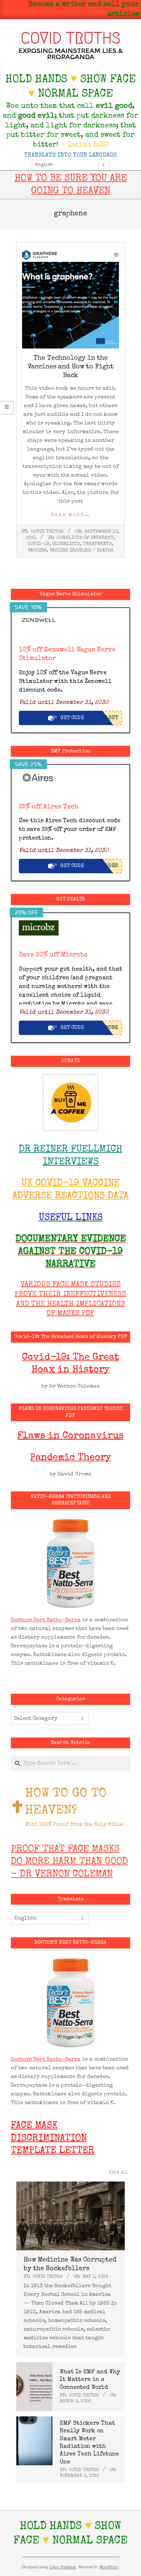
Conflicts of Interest (85, 538)
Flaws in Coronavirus (70, 1436)
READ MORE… (71, 515)
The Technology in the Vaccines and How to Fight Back (70, 367)
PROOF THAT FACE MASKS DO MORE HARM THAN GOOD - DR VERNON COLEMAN (69, 1862)
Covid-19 (38, 544)
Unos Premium (63, 2567)
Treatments (97, 544)
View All (119, 2173)
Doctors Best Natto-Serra (46, 1620)
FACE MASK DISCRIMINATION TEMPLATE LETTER (53, 2139)
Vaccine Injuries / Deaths (82, 551)
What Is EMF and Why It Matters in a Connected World (90, 2380)
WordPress (109, 2567)
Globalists (66, 544)
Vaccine (37, 551)
